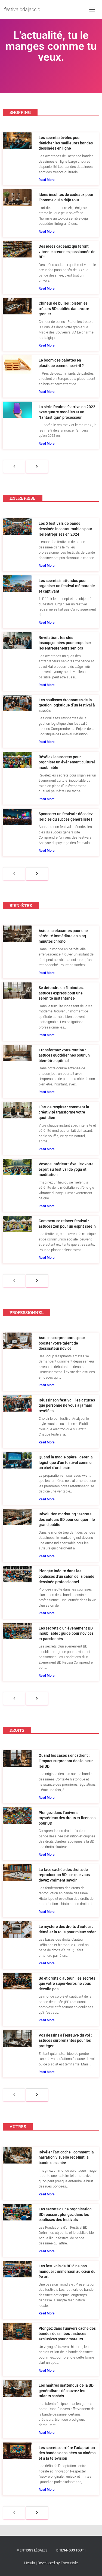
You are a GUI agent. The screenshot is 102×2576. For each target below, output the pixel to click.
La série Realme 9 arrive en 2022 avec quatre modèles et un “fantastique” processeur (67, 412)
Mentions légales (32, 2550)
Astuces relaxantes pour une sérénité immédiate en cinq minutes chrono (63, 936)
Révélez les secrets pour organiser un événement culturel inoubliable (67, 762)
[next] (37, 466)
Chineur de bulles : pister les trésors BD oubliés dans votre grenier (64, 309)
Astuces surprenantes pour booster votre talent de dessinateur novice (62, 1343)
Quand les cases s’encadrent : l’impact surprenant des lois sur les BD (66, 1761)
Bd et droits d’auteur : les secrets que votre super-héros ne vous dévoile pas (67, 1984)
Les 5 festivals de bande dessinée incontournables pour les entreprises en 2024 (65, 529)
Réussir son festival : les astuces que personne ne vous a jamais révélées (67, 1405)
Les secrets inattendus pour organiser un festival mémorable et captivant (67, 586)
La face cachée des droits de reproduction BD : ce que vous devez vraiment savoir (64, 1875)
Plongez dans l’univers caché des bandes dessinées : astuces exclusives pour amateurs (67, 2334)
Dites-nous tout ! (71, 2550)
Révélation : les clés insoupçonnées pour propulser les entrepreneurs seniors (65, 643)
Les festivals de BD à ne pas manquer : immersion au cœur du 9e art (67, 2271)
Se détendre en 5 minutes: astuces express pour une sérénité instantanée (61, 993)
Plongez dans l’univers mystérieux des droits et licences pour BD (67, 1818)
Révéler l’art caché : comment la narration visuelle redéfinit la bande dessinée (66, 2157)
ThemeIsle (69, 2563)
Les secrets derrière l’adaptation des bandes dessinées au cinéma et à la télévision (67, 2453)
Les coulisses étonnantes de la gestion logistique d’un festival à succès (67, 705)
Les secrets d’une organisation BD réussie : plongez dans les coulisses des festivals (65, 2214)
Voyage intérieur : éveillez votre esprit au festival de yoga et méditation (66, 1169)
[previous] (14, 466)
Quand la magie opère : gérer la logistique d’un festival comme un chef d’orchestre (66, 1462)
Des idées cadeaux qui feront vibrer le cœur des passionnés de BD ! (67, 252)
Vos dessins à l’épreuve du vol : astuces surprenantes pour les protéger (65, 2041)
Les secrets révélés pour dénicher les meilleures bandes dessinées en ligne (66, 143)
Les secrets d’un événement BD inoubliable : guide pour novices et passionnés (66, 1633)
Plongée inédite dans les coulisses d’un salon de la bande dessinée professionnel (67, 1576)
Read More (47, 180)
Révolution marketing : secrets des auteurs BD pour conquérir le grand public (67, 1519)
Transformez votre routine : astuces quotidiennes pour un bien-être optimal (64, 1055)
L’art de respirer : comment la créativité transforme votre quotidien (64, 1112)
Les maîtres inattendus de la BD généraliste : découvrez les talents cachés (66, 2391)
